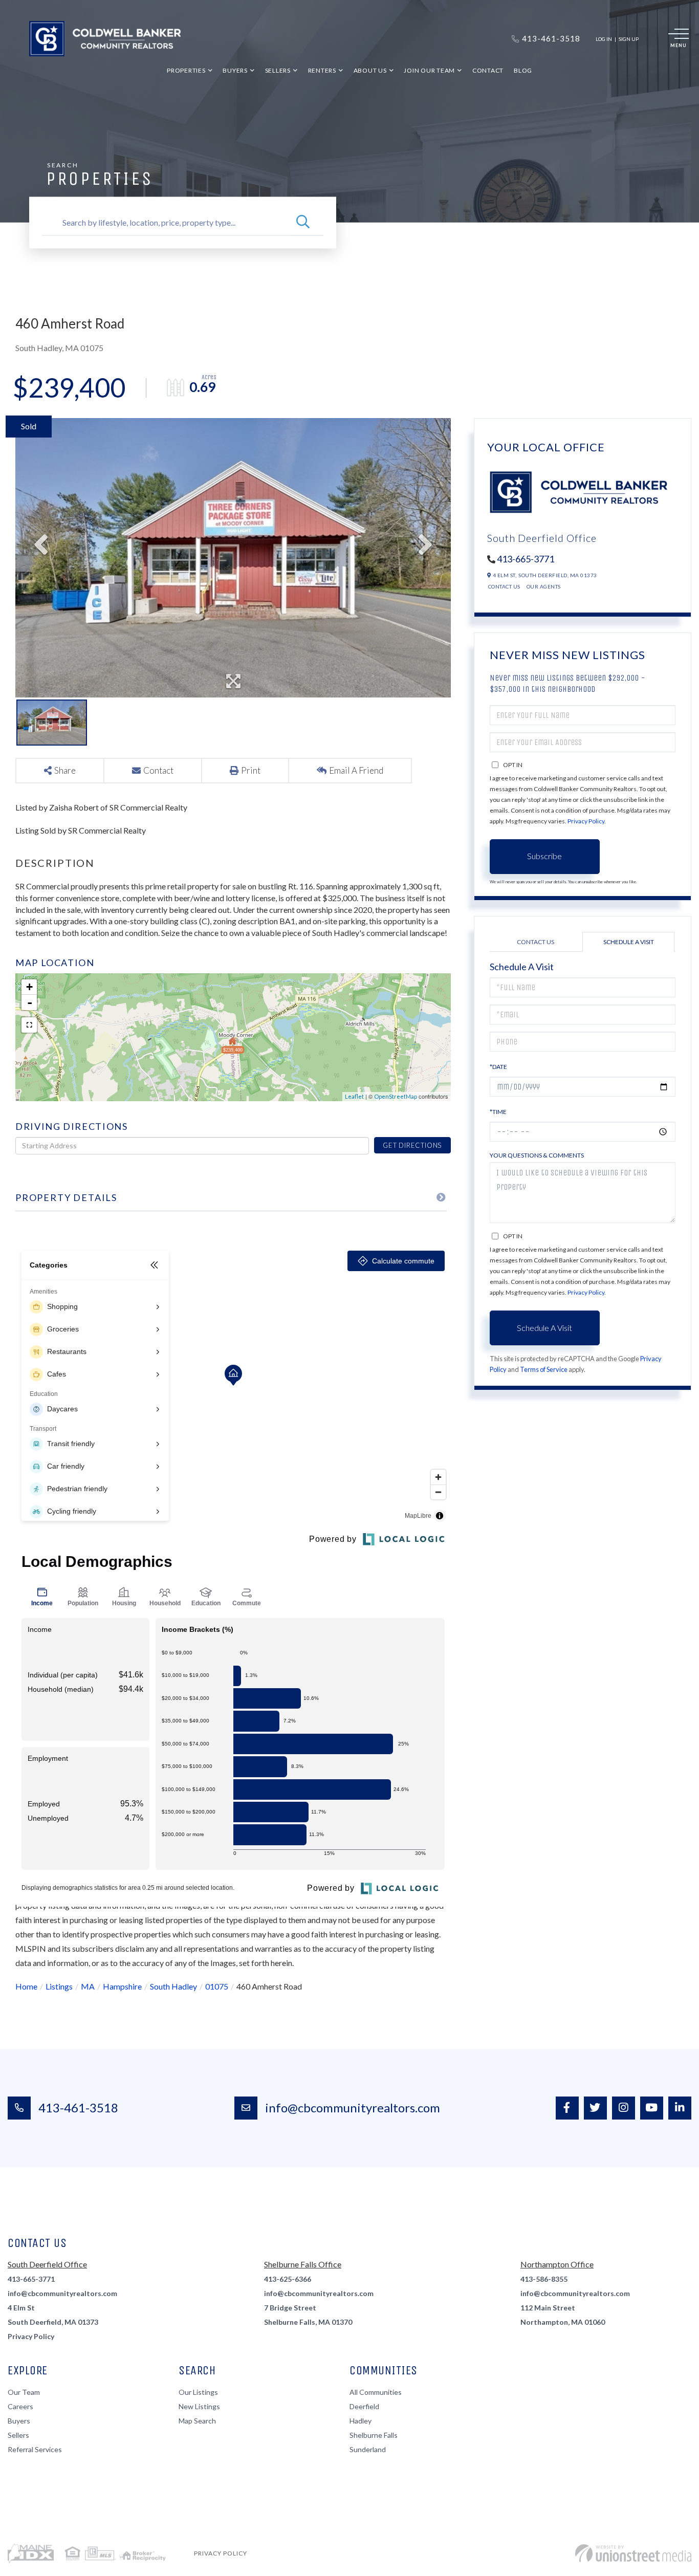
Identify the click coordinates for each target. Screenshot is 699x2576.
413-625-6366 (288, 2279)
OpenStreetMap (396, 1096)
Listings (59, 1986)
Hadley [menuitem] (361, 2421)
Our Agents (544, 586)
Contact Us (504, 586)
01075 (217, 1986)
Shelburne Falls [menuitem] (374, 2435)
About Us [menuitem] (370, 70)
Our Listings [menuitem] (198, 2392)
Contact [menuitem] (488, 70)
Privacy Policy (586, 821)
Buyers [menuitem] (235, 70)
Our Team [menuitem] (24, 2392)
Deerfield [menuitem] (364, 2406)
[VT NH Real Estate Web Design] (633, 2553)
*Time (498, 1112)
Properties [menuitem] (186, 70)
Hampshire (122, 1986)
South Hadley (173, 1986)
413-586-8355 (544, 2279)
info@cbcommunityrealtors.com (353, 2108)
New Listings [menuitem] (199, 2406)
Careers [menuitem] (20, 2406)
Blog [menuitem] (523, 70)
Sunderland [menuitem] (368, 2449)
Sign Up (629, 39)
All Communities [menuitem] (376, 2392)
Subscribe (544, 856)
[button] (303, 223)
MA (88, 1986)
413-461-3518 (78, 2108)
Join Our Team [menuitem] (429, 70)
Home (26, 1986)
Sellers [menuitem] (278, 70)
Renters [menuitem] (322, 70)
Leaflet (354, 1096)
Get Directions (412, 1145)
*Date (498, 1067)
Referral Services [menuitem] (35, 2449)
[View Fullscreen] (29, 1025)
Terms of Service (544, 1369)
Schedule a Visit (629, 942)
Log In (604, 39)
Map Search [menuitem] (197, 2421)
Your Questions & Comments (537, 1155)
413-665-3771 (526, 559)
